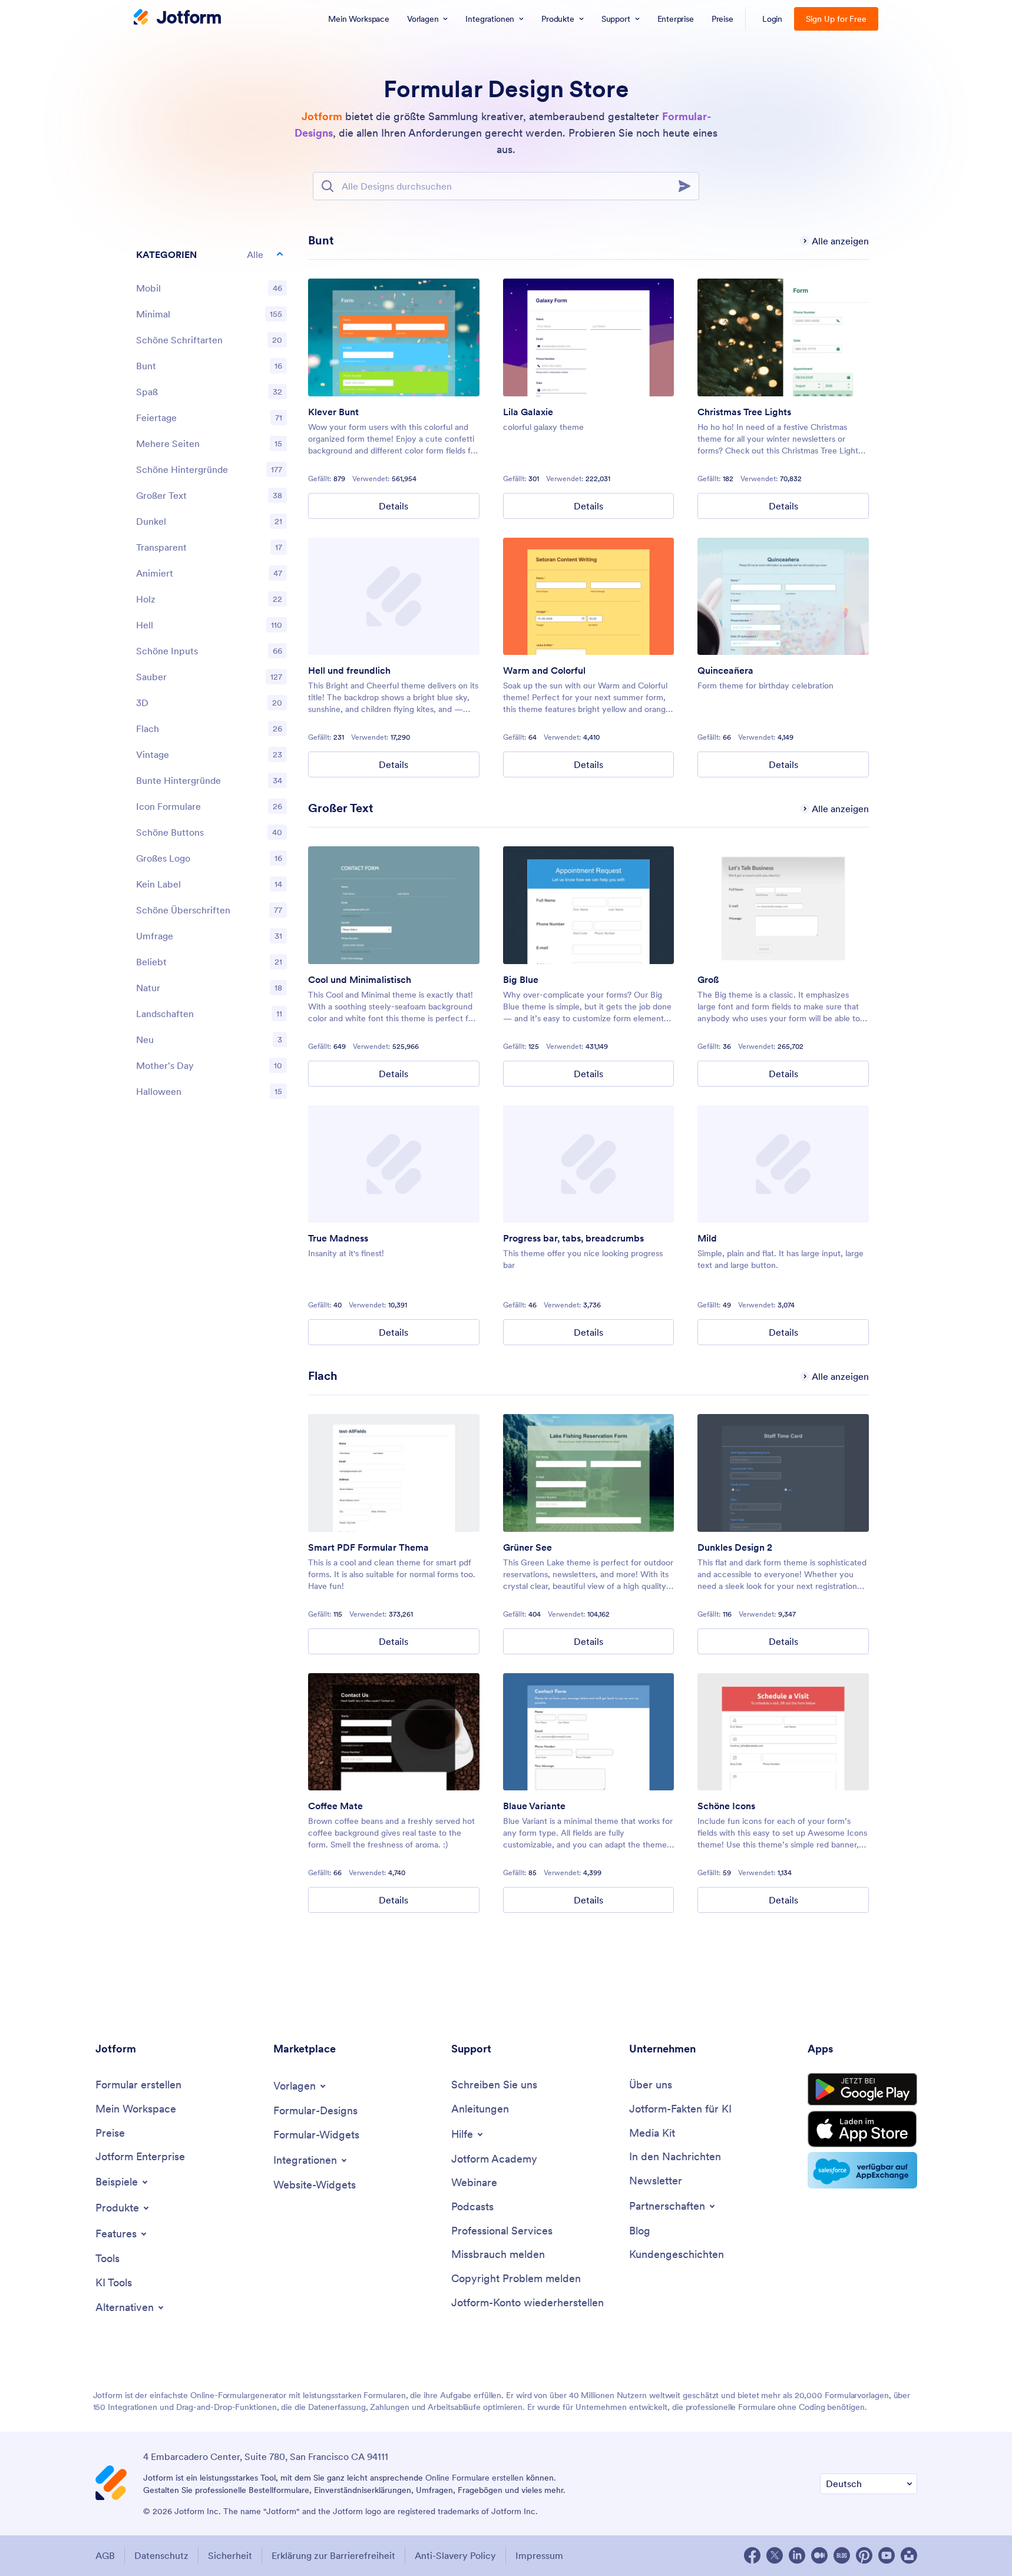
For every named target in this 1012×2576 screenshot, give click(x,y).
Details (393, 506)
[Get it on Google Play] (862, 2090)
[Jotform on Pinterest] (864, 2555)
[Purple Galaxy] (589, 337)
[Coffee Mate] (394, 1732)
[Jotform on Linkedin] (797, 2555)
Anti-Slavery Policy (455, 2555)
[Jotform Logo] (177, 18)
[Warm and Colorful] (589, 597)
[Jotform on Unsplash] (909, 2555)
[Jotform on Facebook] (752, 2555)
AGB (105, 2555)
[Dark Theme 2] (783, 1473)
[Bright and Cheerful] (394, 597)
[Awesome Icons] (783, 1732)
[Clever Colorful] (394, 337)
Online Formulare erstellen (474, 2478)
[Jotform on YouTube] (887, 2555)
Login (773, 19)
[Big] (783, 905)
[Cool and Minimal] (394, 905)
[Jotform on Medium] (819, 2555)
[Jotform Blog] (842, 2555)
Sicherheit (230, 2555)
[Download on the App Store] (862, 2129)
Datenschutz (161, 2555)
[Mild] (783, 1164)
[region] (211, 676)
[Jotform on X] (775, 2555)
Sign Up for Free (836, 19)
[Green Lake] (589, 1473)
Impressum (539, 2555)
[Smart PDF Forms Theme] (394, 1473)
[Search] (688, 186)
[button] (211, 254)
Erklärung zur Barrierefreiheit (333, 2555)
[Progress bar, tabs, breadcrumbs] (589, 1164)
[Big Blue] (589, 905)
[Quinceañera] (783, 597)
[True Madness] (394, 1164)
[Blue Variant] (589, 1732)
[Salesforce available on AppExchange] (862, 2170)
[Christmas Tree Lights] (783, 337)
